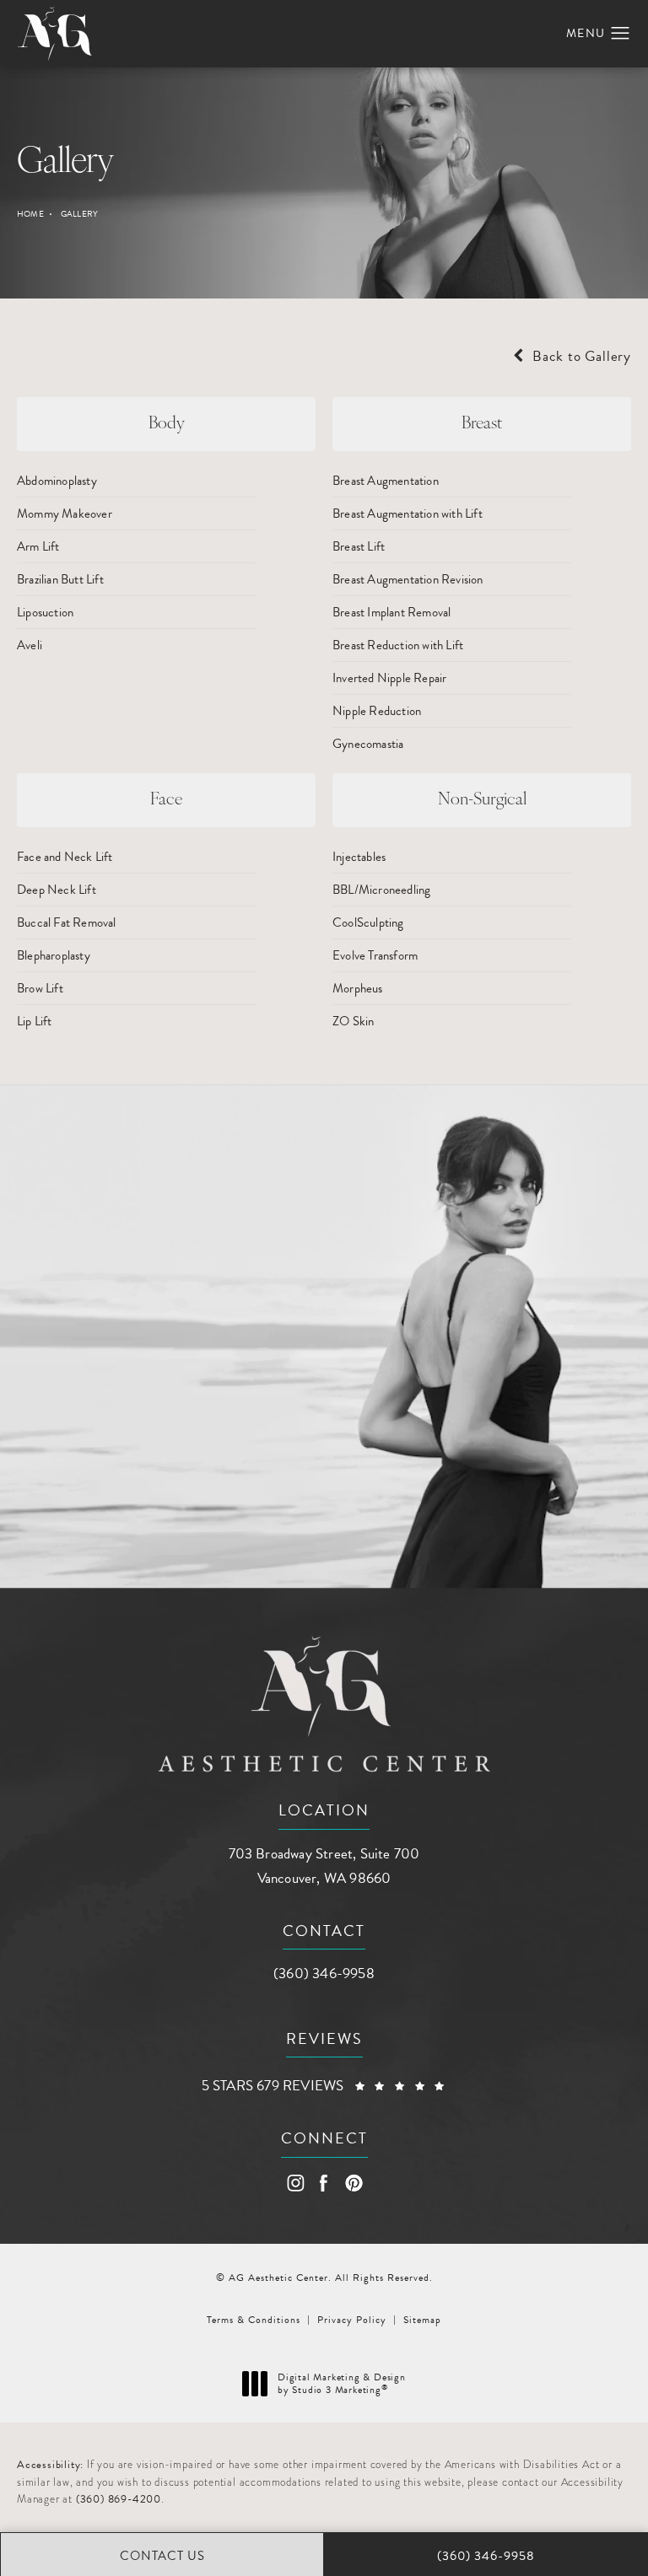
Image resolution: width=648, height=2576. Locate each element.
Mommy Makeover (65, 514)
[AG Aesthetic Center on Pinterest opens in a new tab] (353, 2183)
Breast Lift (359, 546)
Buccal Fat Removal (67, 922)
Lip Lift (35, 1021)
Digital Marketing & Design (341, 2384)
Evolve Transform (375, 955)
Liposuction (45, 612)
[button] (621, 34)
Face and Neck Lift (65, 857)
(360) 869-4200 (119, 2499)
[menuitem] (295, 2183)
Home (30, 214)
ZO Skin (353, 1021)
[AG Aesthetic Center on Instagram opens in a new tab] (295, 2183)
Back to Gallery (580, 356)
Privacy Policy (352, 2320)
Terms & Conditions (254, 2320)
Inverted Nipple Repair (389, 678)
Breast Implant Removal (391, 612)
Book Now (118, 1472)
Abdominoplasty (57, 481)
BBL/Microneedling (381, 890)
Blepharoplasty (54, 955)
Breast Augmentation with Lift (408, 514)
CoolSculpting (368, 922)
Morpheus (358, 988)
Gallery (79, 214)
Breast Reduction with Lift (398, 645)
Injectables (359, 857)
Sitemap (422, 2320)
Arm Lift (38, 546)
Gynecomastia (368, 744)
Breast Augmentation (386, 481)
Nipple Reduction (377, 711)
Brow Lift (40, 988)
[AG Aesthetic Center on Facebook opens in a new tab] (324, 2183)
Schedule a (162, 1335)
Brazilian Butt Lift (60, 579)
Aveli (30, 645)
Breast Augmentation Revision (408, 579)
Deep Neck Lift (57, 890)
